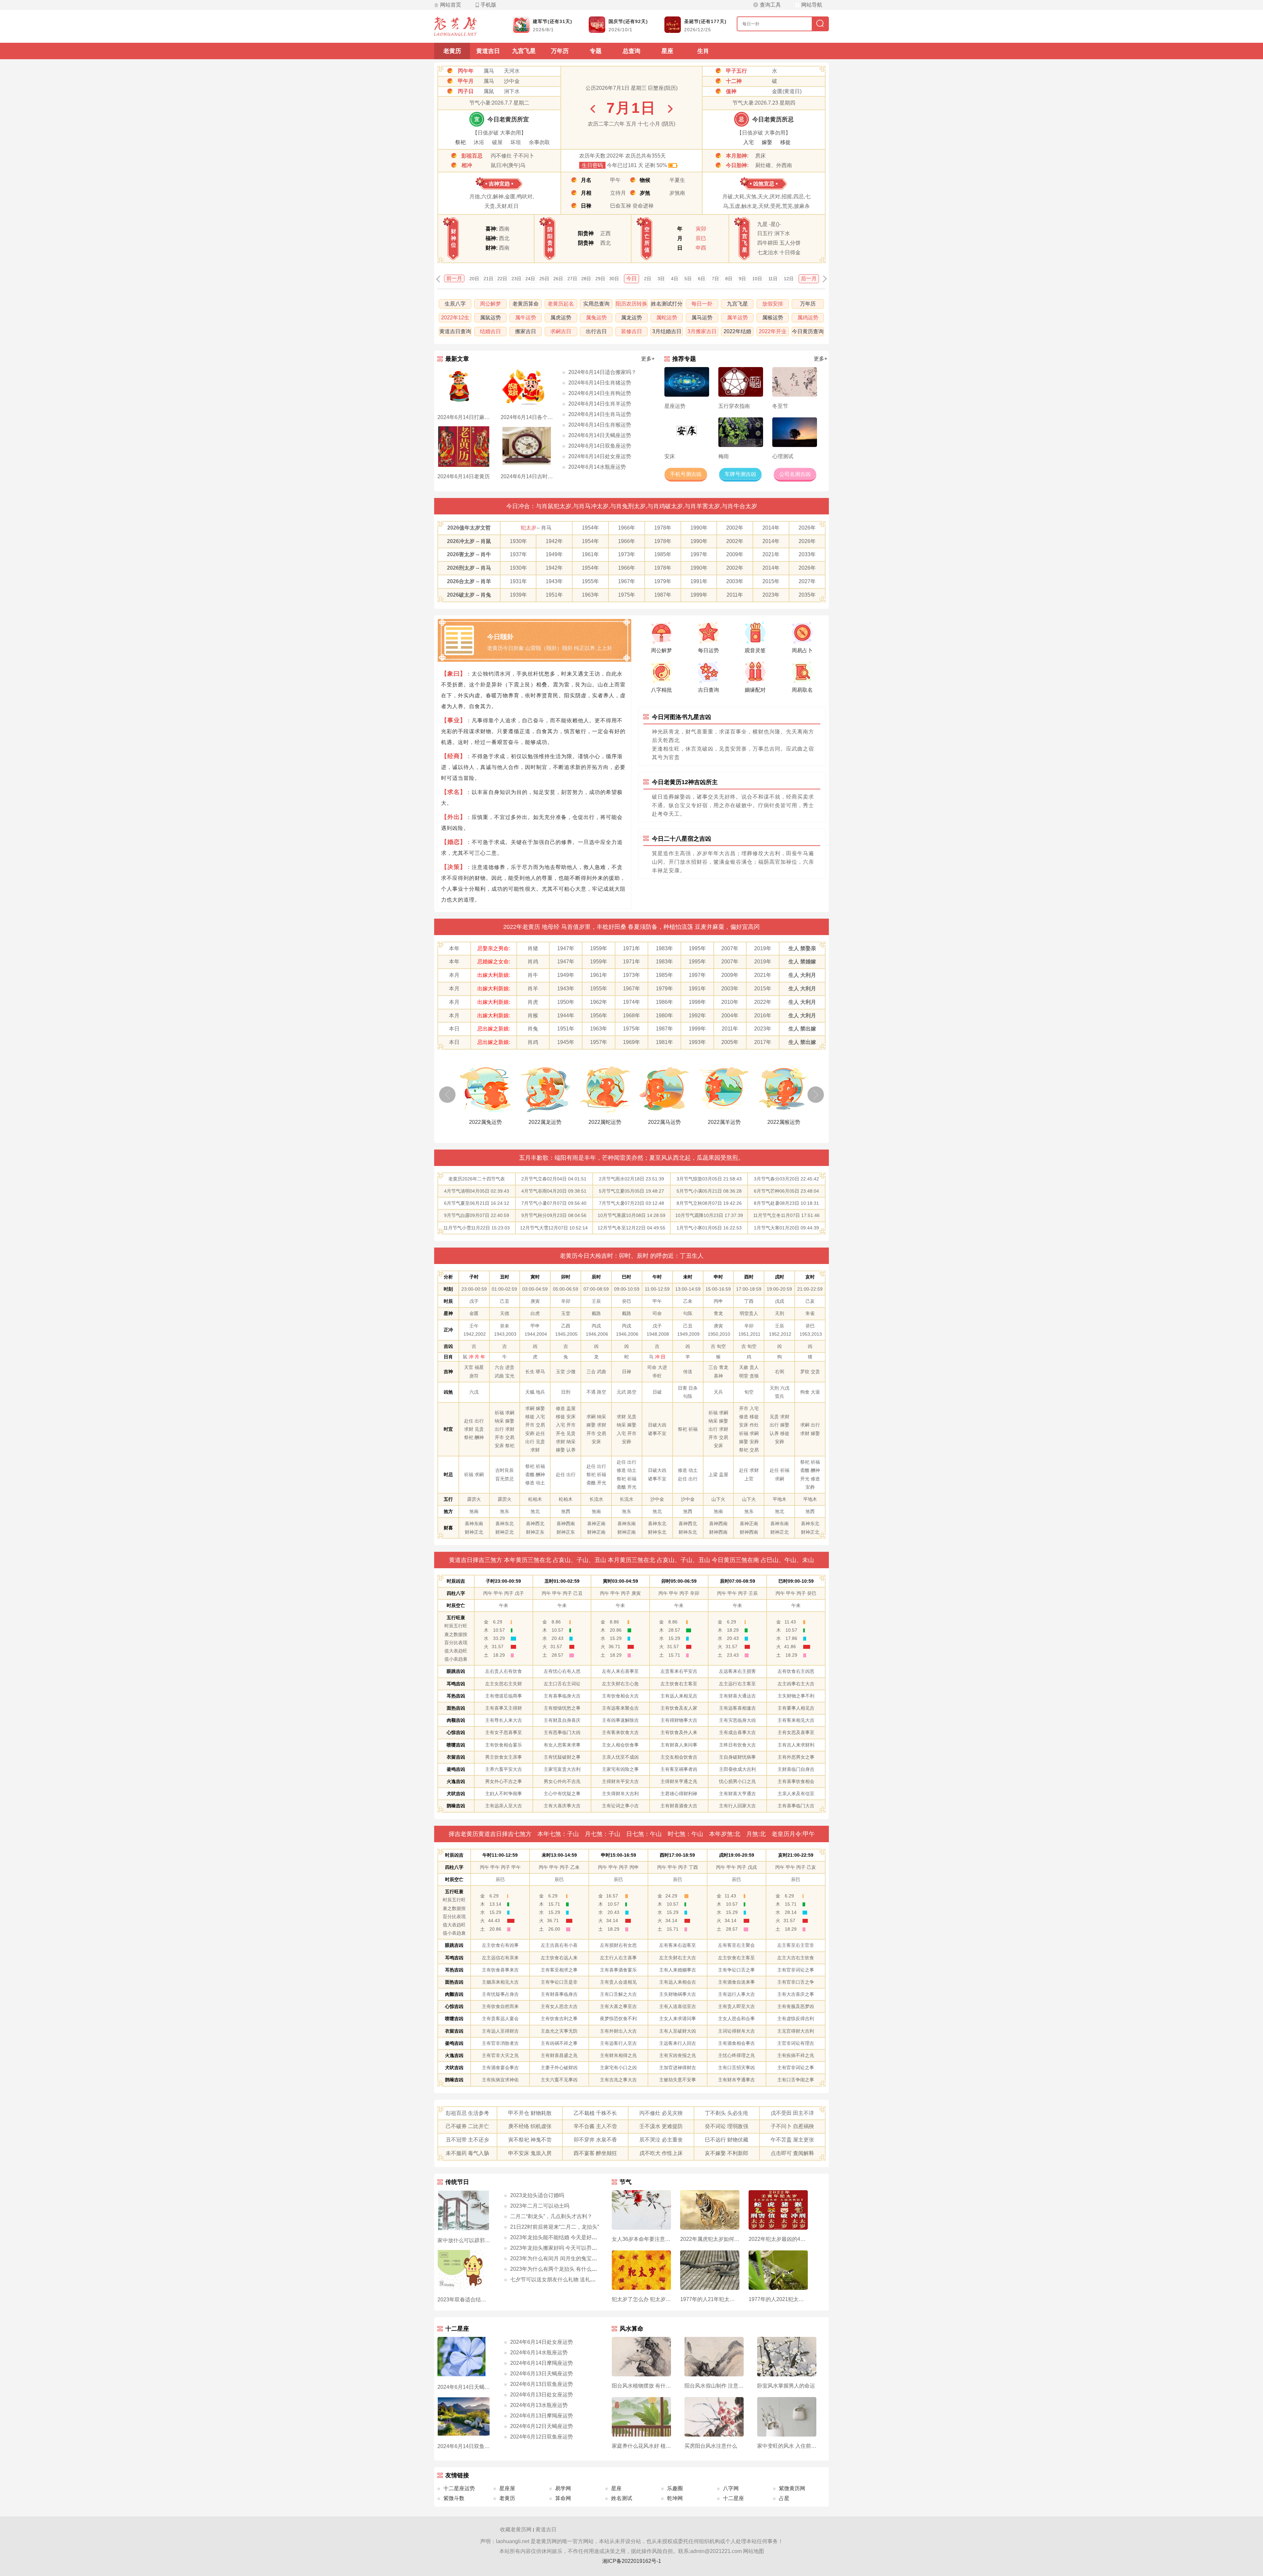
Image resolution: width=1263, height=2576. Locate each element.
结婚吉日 (490, 331)
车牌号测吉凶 (740, 474)
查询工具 (770, 5)
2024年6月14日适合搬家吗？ (602, 372)
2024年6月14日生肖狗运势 (600, 393)
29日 (600, 279)
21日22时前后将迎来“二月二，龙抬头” (555, 2227)
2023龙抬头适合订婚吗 (537, 2195)
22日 (502, 279)
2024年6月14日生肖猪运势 (600, 383)
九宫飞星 (524, 51)
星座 (667, 51)
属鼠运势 (490, 318)
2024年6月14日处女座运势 (600, 456)
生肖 (703, 51)
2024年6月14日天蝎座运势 (600, 435)
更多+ (648, 359)
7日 (715, 279)
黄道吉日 (488, 51)
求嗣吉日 (561, 331)
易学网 (563, 2488)
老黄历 (452, 51)
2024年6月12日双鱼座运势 (542, 2437)
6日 (702, 279)
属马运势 (702, 318)
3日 (661, 279)
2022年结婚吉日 (737, 332)
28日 (586, 279)
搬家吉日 (526, 331)
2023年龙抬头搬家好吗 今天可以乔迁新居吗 (561, 2248)
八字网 (731, 2488)
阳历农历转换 (631, 304)
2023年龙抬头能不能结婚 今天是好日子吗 (559, 2237)
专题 (596, 51)
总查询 (631, 51)
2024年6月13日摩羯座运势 (542, 2416)
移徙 (785, 142)
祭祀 (460, 142)
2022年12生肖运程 (455, 319)
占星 (784, 2498)
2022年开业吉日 (773, 332)
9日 (742, 279)
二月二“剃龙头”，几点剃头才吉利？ (551, 2216)
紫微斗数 (454, 2498)
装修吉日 (631, 331)
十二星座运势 (459, 2488)
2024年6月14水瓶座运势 (597, 467)
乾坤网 (675, 2498)
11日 (773, 279)
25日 (544, 279)
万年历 (560, 51)
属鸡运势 (808, 318)
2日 (648, 279)
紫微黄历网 (792, 2488)
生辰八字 (455, 304)
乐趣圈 (675, 2488)
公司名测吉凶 (795, 474)
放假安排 (773, 304)
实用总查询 (596, 304)
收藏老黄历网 (516, 2529)
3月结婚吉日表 (667, 332)
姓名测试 (622, 2498)
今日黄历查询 (808, 331)
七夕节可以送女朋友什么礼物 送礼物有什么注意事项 (571, 2279)
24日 (530, 279)
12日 (789, 279)
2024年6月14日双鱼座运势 (600, 446)
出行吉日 (596, 331)
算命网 (563, 2498)
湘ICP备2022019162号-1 (632, 2561)
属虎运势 (561, 318)
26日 (558, 279)
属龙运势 (631, 318)
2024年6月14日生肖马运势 (600, 414)
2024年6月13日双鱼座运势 (542, 2384)
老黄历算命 (526, 304)
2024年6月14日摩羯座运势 (542, 2363)
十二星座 (733, 2498)
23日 (516, 279)
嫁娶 (767, 142)
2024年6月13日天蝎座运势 (542, 2374)
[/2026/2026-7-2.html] (670, 109)
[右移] (816, 1095)
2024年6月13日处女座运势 (542, 2395)
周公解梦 (490, 304)
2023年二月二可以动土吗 (540, 2206)
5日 (688, 279)
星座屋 (507, 2488)
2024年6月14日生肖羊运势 (600, 404)
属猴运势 (773, 318)
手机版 (488, 5)
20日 (474, 279)
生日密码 (592, 165)
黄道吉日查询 (455, 331)
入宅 (749, 142)
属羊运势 (737, 318)
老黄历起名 (561, 304)
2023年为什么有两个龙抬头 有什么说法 (556, 2269)
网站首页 (451, 5)
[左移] (447, 1095)
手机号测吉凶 (686, 474)
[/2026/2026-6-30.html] (593, 109)
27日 (572, 279)
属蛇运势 (667, 318)
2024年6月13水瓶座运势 (539, 2405)
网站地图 (754, 2551)
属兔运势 (596, 318)
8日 (729, 279)
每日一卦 (702, 304)
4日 (675, 279)
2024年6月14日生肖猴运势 (600, 425)
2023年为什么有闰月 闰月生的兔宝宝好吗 (559, 2258)
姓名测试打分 (667, 304)
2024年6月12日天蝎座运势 (542, 2426)
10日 (757, 279)
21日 (488, 279)
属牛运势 (526, 318)
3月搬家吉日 (702, 331)
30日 (614, 279)
